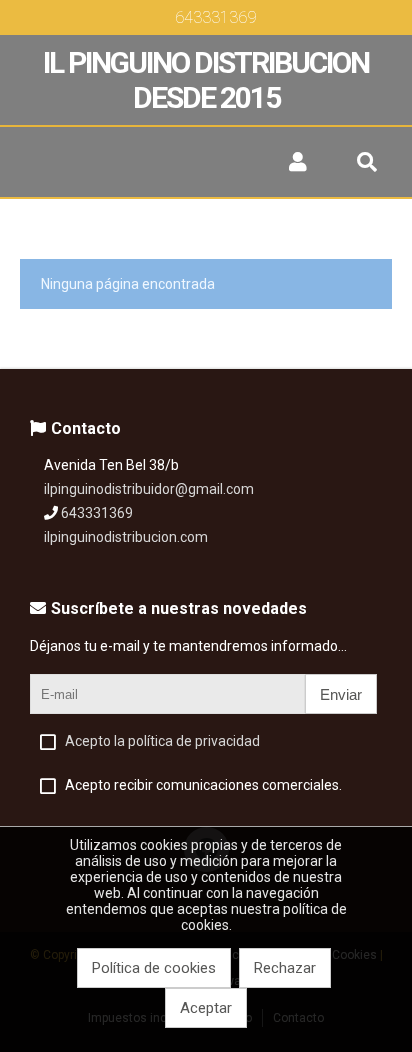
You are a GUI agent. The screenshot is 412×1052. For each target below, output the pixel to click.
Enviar (341, 694)
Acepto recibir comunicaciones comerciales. (203, 785)
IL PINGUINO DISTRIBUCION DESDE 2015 (206, 80)
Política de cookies (154, 968)
